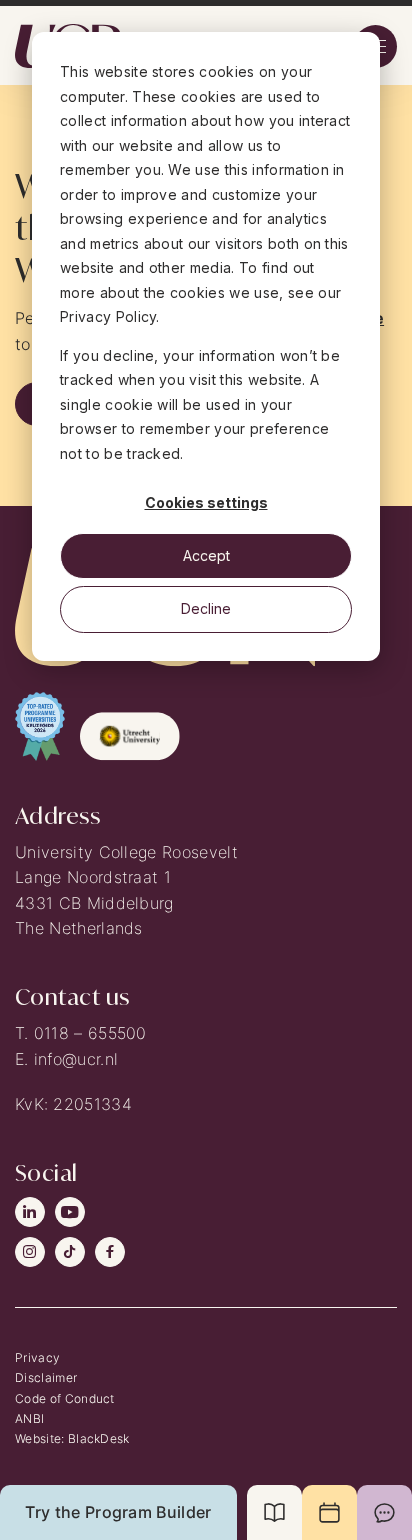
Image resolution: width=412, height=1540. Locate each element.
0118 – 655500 (90, 1033)
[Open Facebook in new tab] (110, 1252)
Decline (206, 608)
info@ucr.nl (76, 1059)
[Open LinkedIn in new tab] (30, 1212)
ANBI (29, 1418)
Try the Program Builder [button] (118, 1512)
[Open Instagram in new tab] (30, 1252)
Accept (206, 555)
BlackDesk (99, 1438)
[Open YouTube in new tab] (70, 1212)
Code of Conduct (65, 1398)
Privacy (37, 1357)
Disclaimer (46, 1377)
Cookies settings (206, 502)
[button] (274, 1512)
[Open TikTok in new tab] (70, 1252)
